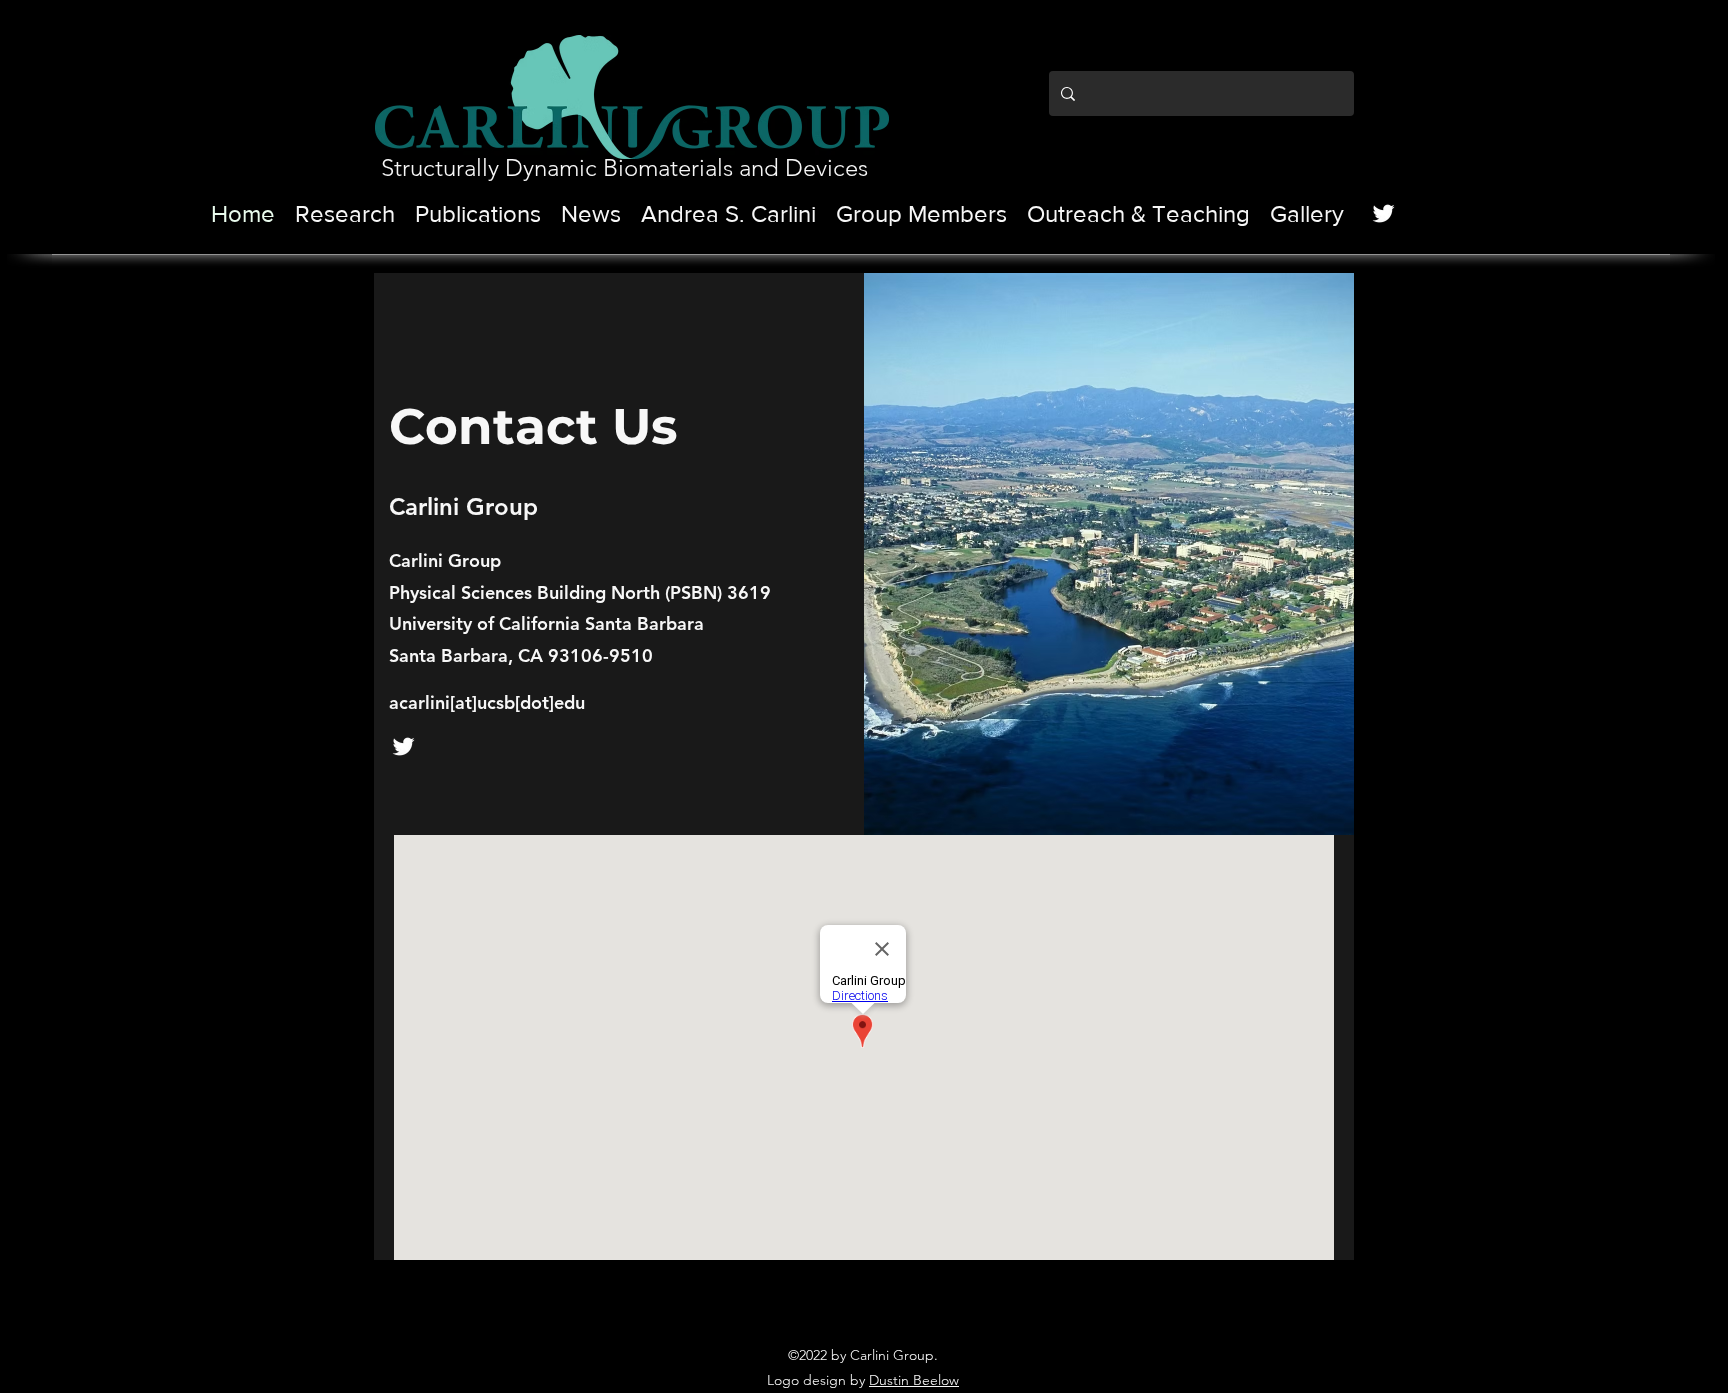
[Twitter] (1383, 213)
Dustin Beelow (914, 1380)
